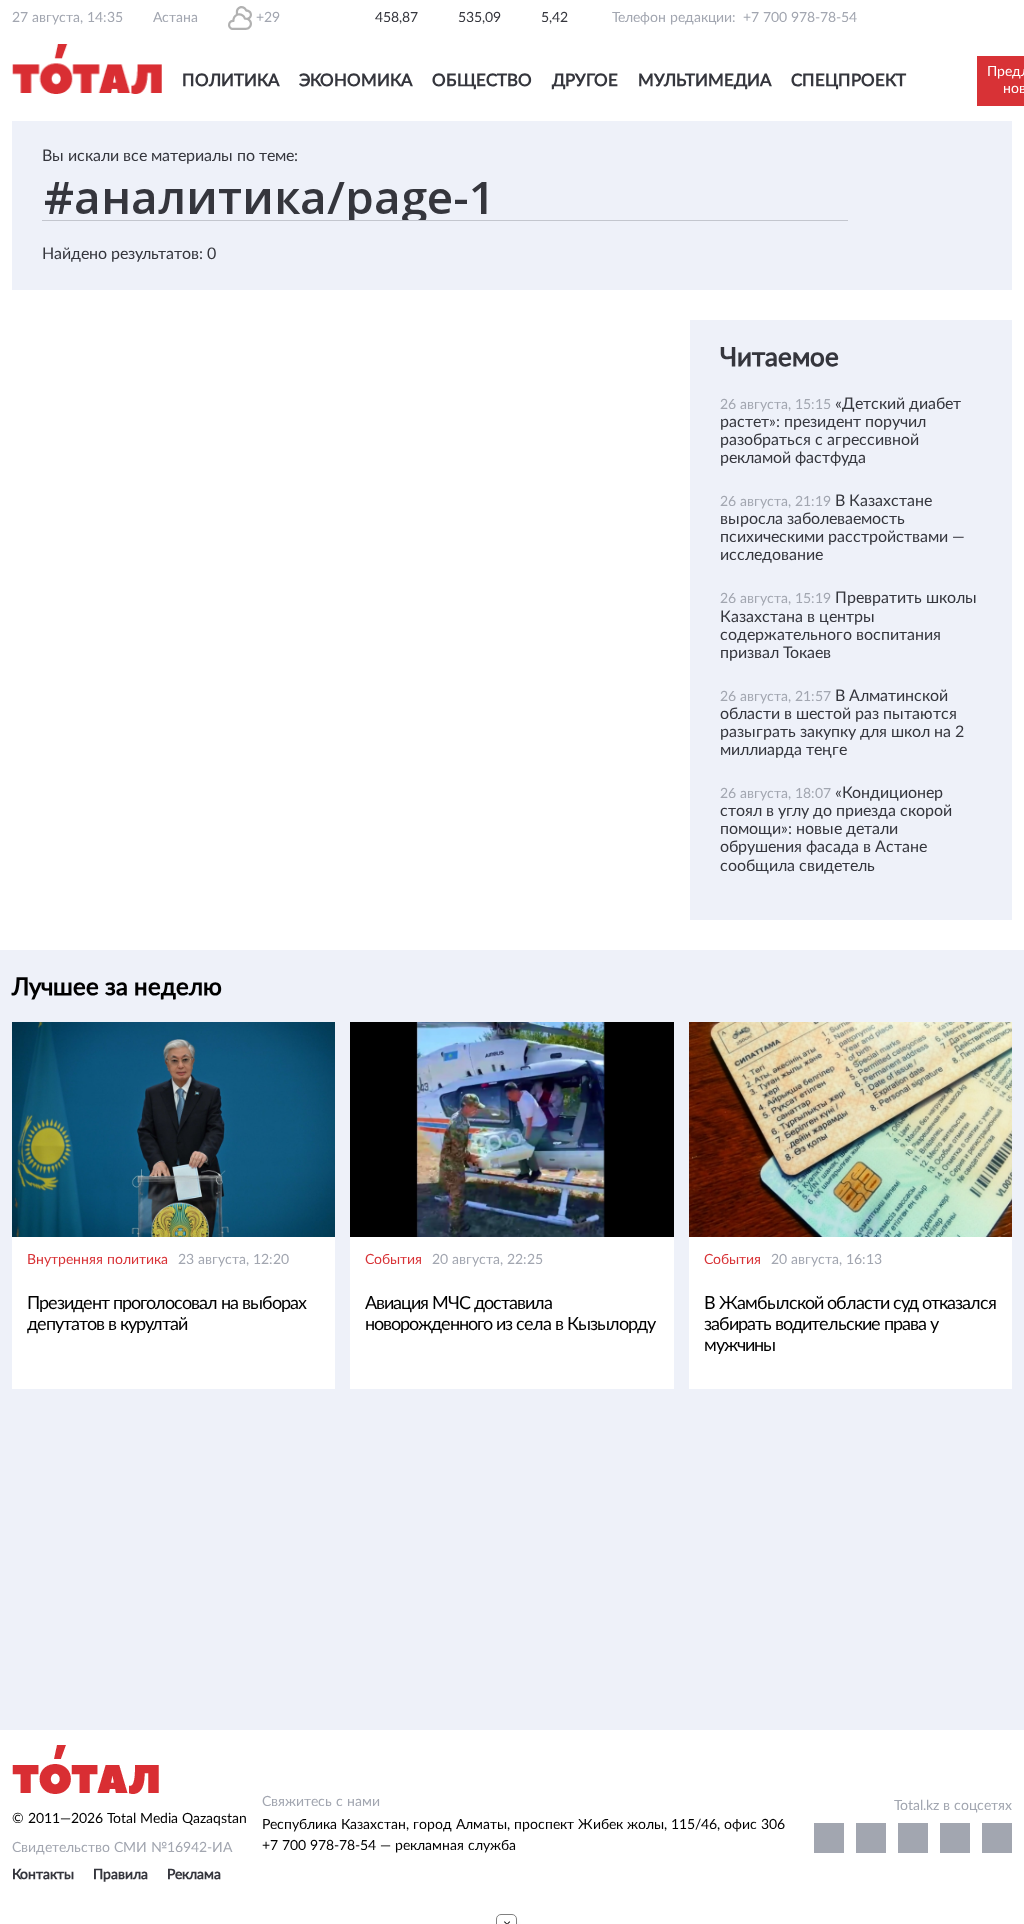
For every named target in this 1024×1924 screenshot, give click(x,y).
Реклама (194, 1875)
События (393, 1260)
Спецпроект (848, 80)
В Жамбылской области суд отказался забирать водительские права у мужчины (850, 1325)
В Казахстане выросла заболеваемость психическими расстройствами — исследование (842, 528)
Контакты (43, 1875)
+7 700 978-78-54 (800, 18)
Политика (230, 80)
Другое (585, 80)
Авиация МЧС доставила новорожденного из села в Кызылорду (510, 1314)
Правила (120, 1875)
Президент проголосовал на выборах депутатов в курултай (166, 1314)
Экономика (355, 80)
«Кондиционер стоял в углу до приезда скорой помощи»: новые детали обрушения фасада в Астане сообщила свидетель (836, 829)
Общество (482, 80)
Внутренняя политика (97, 1260)
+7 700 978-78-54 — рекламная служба (389, 1846)
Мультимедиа (704, 80)
